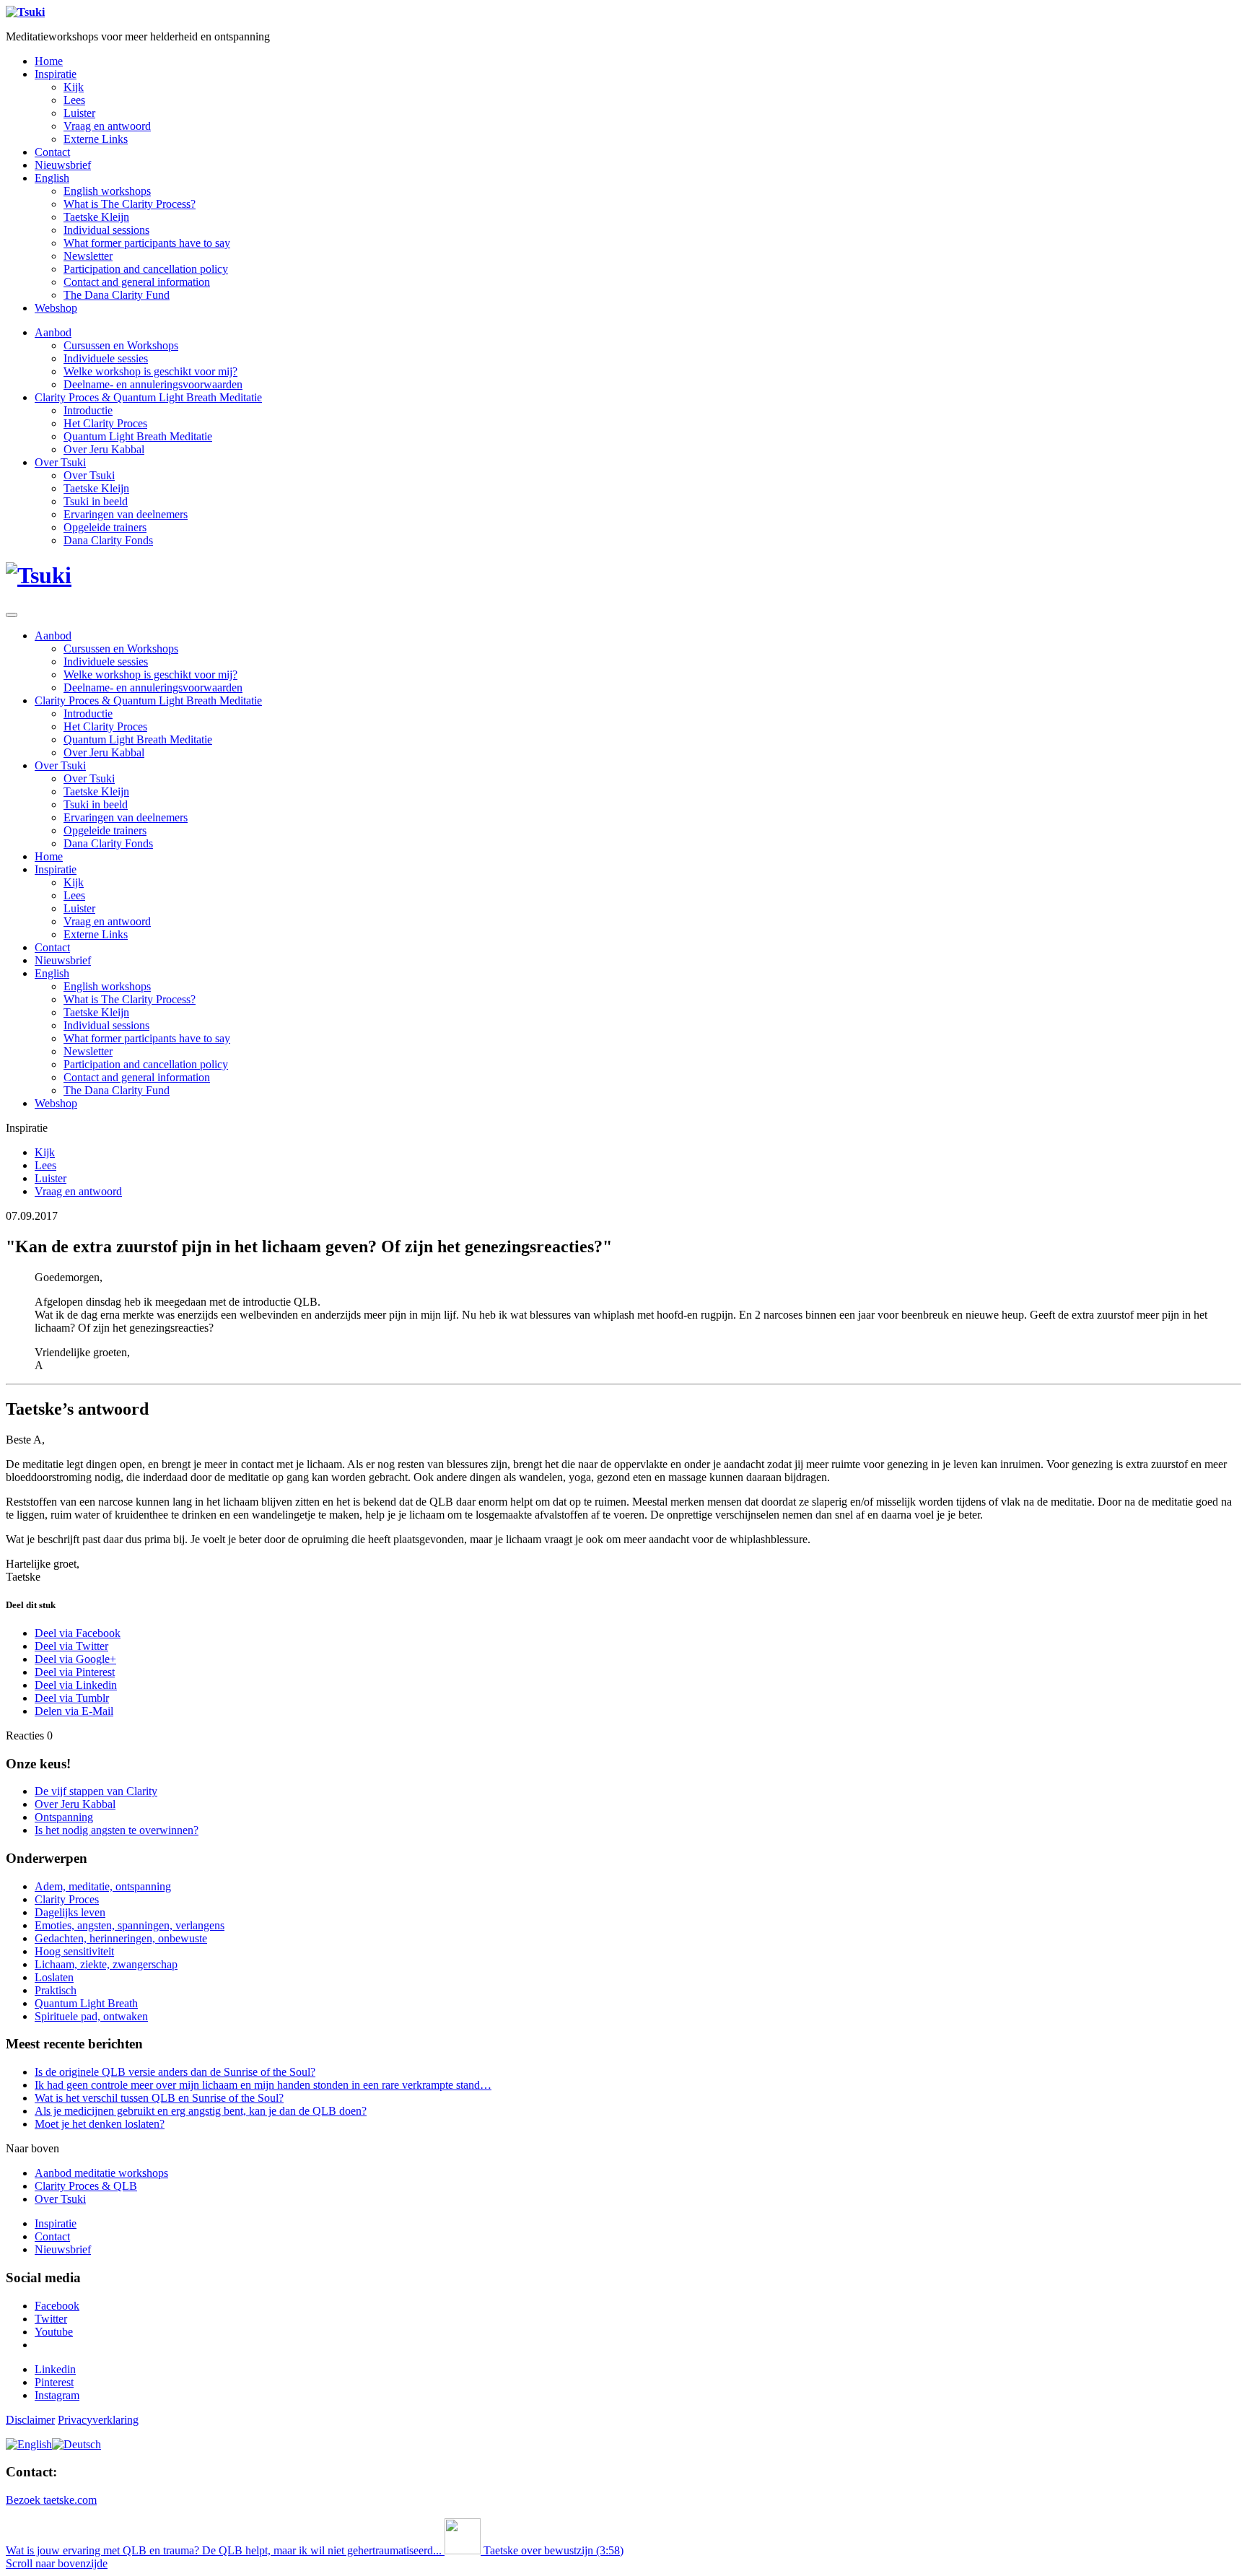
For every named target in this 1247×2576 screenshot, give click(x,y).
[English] (29, 2444)
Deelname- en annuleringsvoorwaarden (153, 384)
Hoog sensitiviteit (74, 1951)
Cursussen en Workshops (121, 345)
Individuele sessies (106, 358)
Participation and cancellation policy (146, 269)
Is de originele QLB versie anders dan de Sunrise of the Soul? (175, 2072)
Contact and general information (137, 282)
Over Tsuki (60, 462)
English (52, 178)
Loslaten (54, 1977)
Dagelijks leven (70, 1912)
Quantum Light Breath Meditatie (138, 436)
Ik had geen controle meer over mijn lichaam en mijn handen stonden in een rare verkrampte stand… (263, 2085)
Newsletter (88, 256)
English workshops (107, 191)
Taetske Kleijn (96, 217)
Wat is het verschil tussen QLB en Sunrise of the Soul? (159, 2098)
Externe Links (96, 139)
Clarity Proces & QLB (86, 2186)
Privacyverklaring (98, 2420)
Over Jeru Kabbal (104, 449)
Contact (52, 152)
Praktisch (56, 1990)
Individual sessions (106, 230)
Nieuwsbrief (63, 165)
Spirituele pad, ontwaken (91, 2016)
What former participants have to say (147, 243)
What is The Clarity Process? (130, 204)
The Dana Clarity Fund (117, 295)
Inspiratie (56, 74)
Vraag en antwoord (107, 126)
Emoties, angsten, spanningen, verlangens (130, 1925)
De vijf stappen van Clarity (96, 1791)
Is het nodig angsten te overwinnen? (117, 1830)
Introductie (88, 410)
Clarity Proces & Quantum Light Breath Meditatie (148, 397)
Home (49, 61)
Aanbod (53, 332)
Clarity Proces (67, 1899)
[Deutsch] (76, 2444)
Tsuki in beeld (96, 501)
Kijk (74, 87)
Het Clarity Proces (105, 423)
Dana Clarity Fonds (108, 540)
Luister (79, 113)
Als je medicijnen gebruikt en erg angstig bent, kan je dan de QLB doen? (201, 2111)
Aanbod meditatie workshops (101, 2173)
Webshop (56, 308)
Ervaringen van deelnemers (126, 514)
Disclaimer (30, 2420)
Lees (74, 100)
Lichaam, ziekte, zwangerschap (106, 1964)
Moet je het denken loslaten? (100, 2124)
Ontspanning (64, 1817)
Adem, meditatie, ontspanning (103, 1886)
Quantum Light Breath (86, 2003)
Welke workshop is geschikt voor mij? (150, 371)
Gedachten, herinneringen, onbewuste (121, 1938)
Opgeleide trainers (105, 527)
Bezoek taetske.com (51, 2500)
